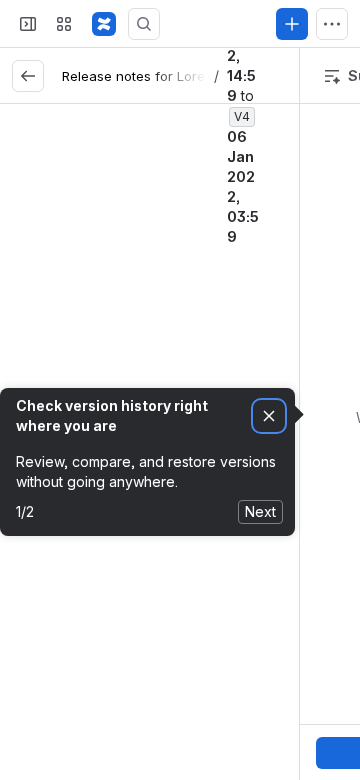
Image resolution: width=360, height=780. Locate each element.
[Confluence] (104, 24)
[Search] (144, 24)
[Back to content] (28, 76)
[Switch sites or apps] (64, 24)
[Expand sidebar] (28, 24)
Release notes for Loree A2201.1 (162, 76)
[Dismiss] (269, 416)
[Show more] (332, 24)
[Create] (292, 24)
